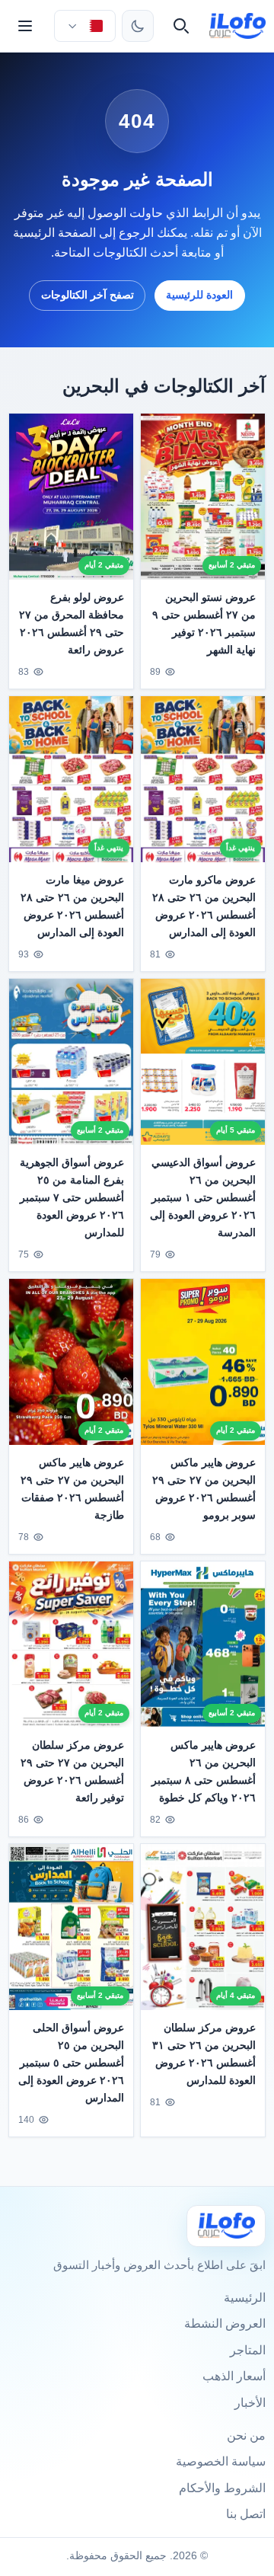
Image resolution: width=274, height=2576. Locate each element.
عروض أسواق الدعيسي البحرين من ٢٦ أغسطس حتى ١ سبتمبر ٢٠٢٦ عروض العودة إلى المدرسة (203, 1197)
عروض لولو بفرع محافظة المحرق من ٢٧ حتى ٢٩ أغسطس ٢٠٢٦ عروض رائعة (72, 623)
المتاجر (248, 2350)
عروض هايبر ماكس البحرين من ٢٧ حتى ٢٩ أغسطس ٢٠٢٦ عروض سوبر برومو (204, 1489)
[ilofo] (238, 26)
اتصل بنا (246, 2514)
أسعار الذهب (234, 2376)
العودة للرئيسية (199, 295)
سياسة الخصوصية (221, 2461)
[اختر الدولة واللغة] (84, 26)
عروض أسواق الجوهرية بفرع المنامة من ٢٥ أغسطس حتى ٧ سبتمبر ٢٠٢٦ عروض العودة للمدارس (72, 1197)
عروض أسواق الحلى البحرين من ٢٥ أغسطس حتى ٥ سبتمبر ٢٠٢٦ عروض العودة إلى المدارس (71, 2062)
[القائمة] (25, 26)
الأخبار (250, 2403)
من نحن (246, 2435)
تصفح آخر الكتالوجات (88, 295)
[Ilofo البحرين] (226, 2226)
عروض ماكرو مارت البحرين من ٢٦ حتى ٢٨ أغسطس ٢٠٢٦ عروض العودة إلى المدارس (204, 906)
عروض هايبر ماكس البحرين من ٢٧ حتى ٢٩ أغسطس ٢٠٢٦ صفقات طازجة (72, 1489)
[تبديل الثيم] (138, 26)
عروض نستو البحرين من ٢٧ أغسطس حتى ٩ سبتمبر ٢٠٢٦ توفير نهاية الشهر (204, 623)
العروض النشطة (225, 2324)
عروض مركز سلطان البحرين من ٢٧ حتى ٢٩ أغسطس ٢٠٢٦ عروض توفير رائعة (72, 1771)
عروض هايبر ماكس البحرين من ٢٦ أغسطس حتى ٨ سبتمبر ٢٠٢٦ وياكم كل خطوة (204, 1771)
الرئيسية (245, 2298)
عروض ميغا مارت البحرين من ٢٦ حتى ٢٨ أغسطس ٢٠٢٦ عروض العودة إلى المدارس (72, 906)
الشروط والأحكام (222, 2488)
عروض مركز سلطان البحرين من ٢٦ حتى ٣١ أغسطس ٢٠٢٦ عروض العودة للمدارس (204, 2053)
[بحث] (181, 26)
